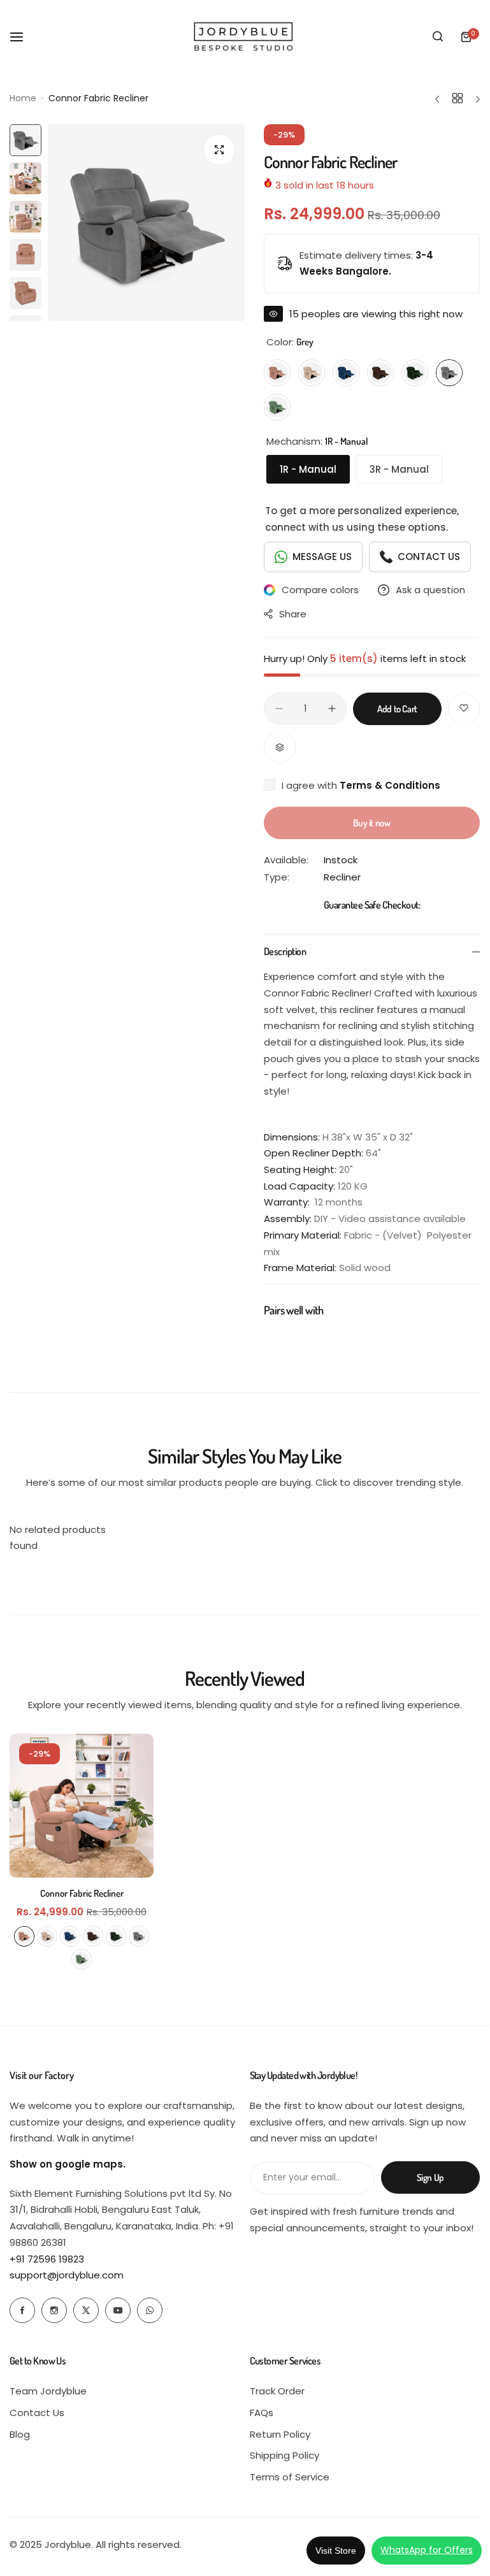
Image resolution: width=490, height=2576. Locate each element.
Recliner (342, 877)
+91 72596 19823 (47, 2259)
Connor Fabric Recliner (82, 1893)
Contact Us (37, 2413)
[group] (146, 223)
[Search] (438, 37)
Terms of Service (290, 2477)
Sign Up (430, 2177)
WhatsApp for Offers (427, 2550)
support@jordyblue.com (67, 2275)
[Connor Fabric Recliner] (82, 1806)
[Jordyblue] (245, 37)
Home (23, 98)
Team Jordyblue (48, 2391)
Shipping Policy (285, 2455)
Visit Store (336, 2551)
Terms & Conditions (390, 785)
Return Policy (280, 2434)
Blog (20, 2434)
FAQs (262, 2413)
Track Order (277, 2391)
